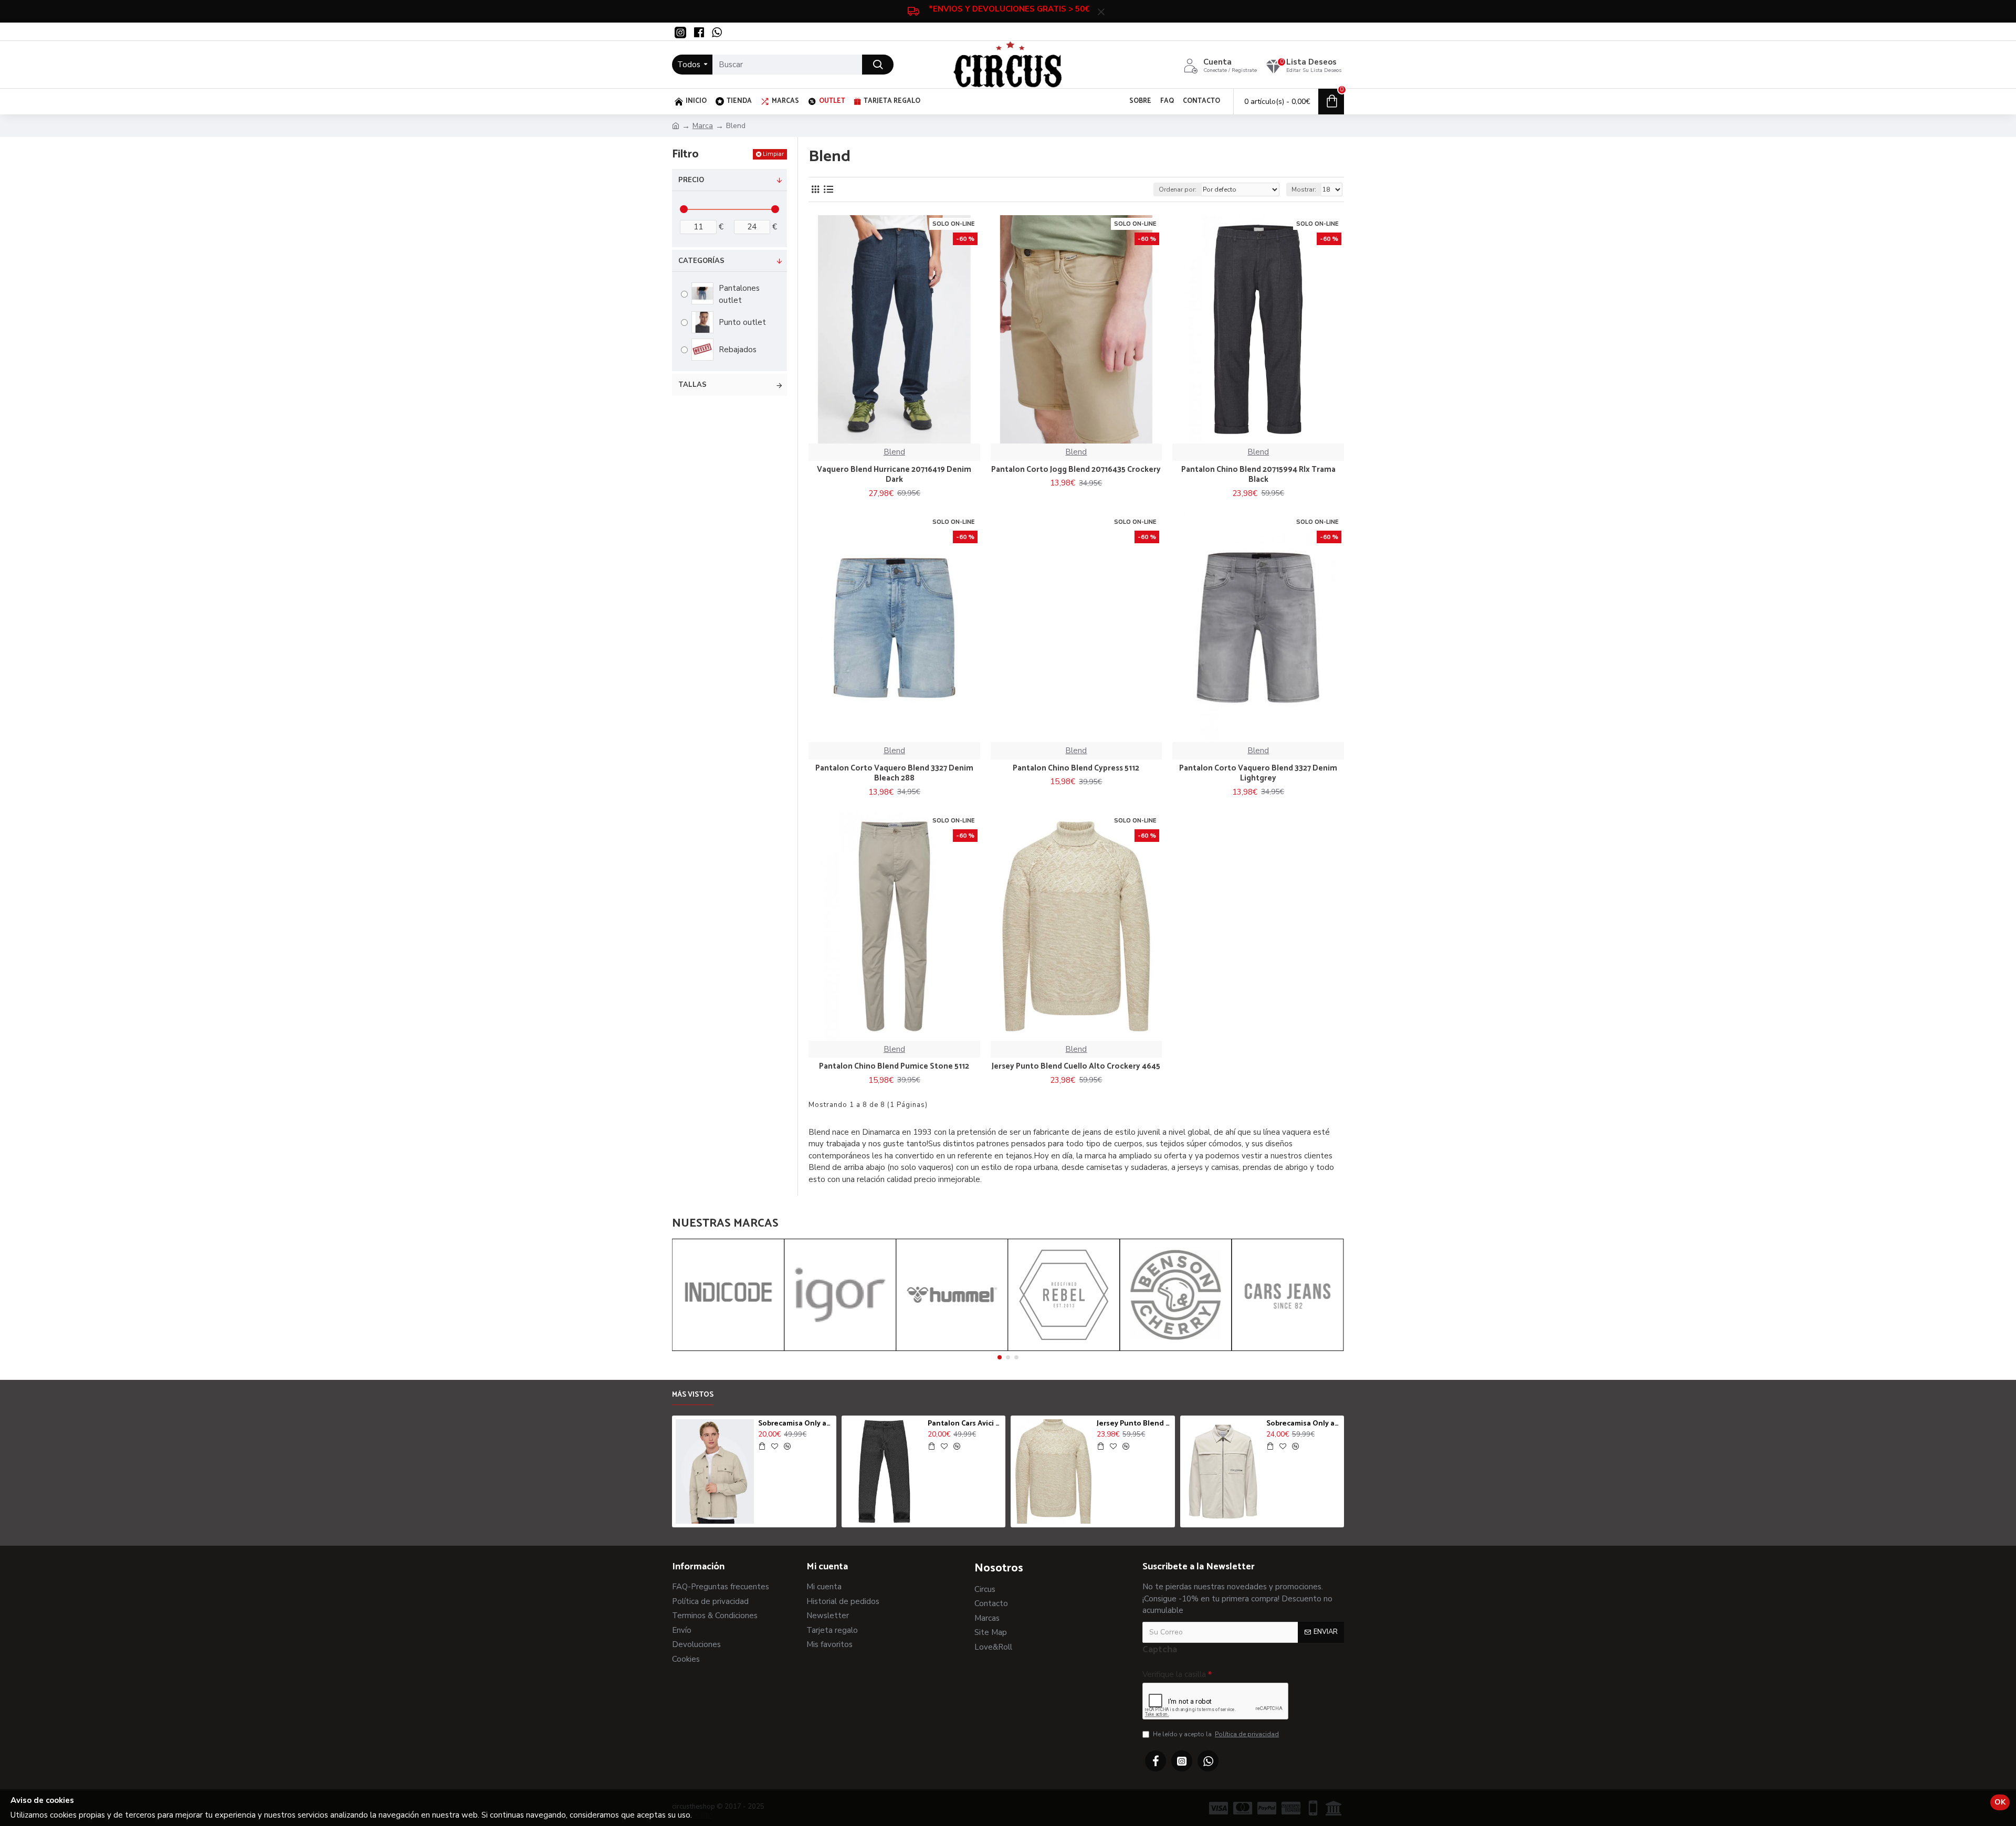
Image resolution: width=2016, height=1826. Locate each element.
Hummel (952, 1349)
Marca (703, 126)
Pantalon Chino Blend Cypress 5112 (1076, 768)
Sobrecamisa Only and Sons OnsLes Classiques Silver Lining (1303, 1424)
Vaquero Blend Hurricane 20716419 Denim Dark (894, 475)
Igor (840, 1349)
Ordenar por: (1178, 189)
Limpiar (773, 154)
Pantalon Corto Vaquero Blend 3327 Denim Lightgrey (1258, 773)
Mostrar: (1304, 189)
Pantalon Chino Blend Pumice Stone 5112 (894, 1067)
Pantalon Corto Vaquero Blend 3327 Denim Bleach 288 (894, 773)
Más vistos (693, 1396)
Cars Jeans (1288, 1349)
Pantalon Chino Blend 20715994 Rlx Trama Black (1258, 475)
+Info (703, 1815)
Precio (691, 180)
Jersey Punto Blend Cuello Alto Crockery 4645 (1076, 1067)
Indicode (728, 1349)
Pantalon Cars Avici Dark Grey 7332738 (965, 1424)
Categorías (701, 261)
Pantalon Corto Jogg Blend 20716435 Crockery (1076, 470)
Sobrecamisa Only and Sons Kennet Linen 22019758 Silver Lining (795, 1424)
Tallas (692, 385)
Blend (894, 452)
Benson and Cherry (1175, 1349)
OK (2000, 1802)
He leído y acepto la (1216, 1734)
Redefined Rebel (1064, 1349)
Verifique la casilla (1174, 1674)
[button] (1000, 1357)
